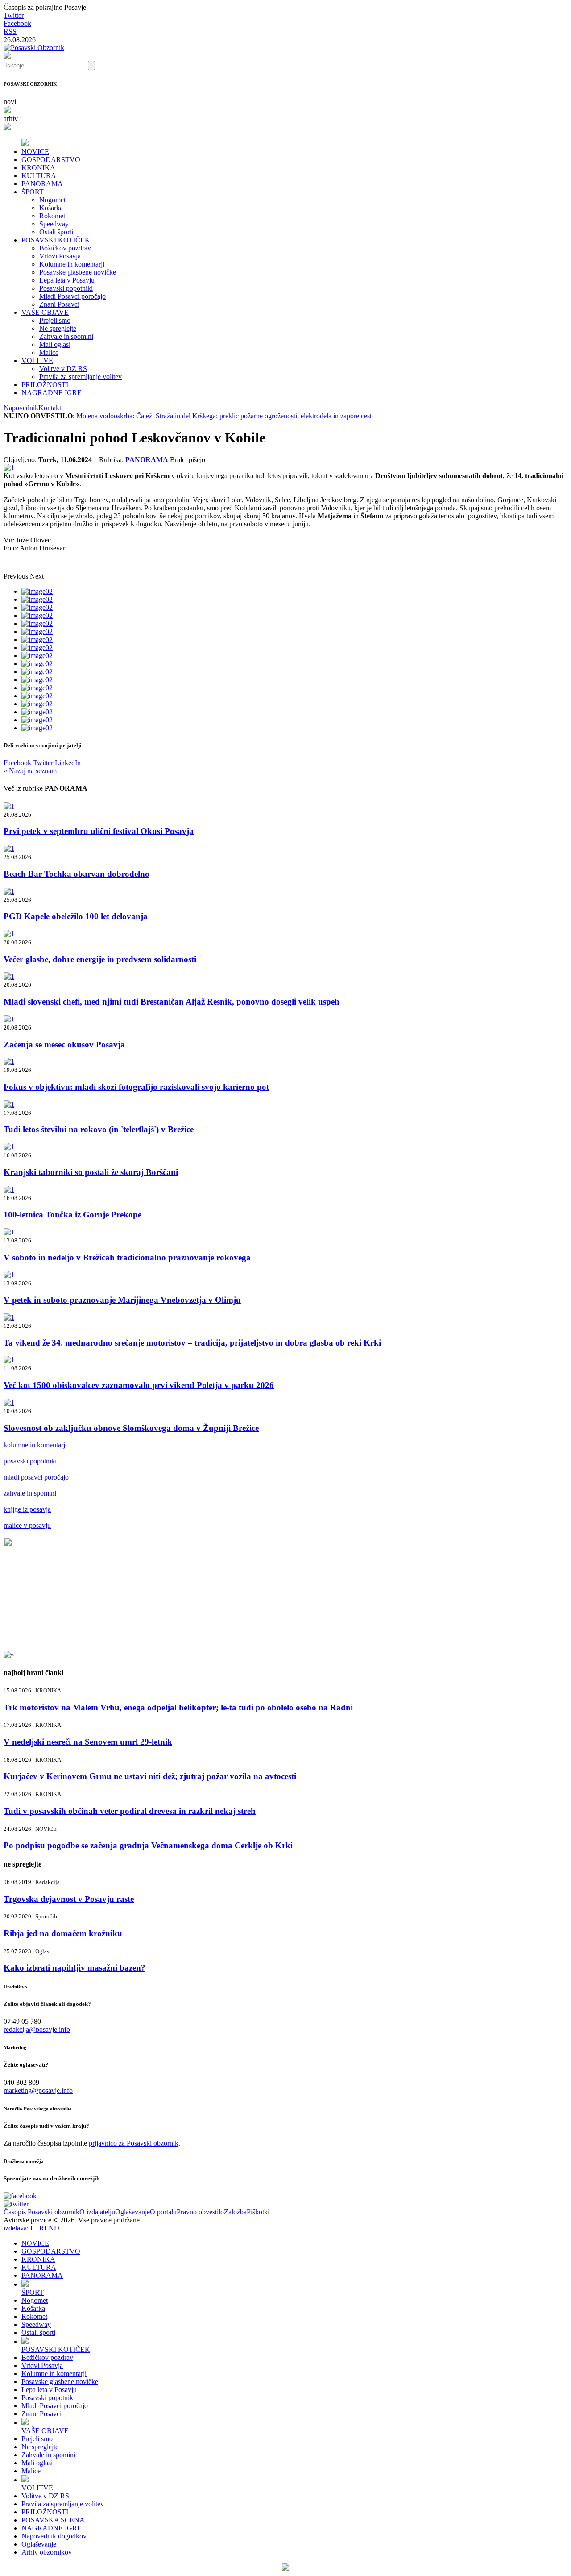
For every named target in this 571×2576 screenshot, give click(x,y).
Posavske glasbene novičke (78, 272)
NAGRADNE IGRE (52, 393)
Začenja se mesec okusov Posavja (64, 1044)
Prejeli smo (55, 320)
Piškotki (258, 2212)
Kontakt (50, 408)
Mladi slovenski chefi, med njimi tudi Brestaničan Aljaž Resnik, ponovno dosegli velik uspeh (172, 1002)
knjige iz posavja (27, 1509)
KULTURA (39, 176)
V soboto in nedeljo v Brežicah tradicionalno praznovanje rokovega (127, 1257)
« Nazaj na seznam (30, 771)
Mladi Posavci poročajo (72, 296)
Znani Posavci (59, 304)
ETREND (45, 2228)
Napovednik (21, 408)
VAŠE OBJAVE (45, 312)
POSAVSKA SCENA (53, 2520)
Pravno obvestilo (200, 2212)
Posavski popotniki (66, 288)
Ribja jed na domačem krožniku (63, 1933)
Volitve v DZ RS (63, 369)
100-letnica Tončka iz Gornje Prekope (72, 1215)
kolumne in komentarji (35, 1445)
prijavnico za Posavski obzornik (134, 2143)
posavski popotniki (30, 1461)
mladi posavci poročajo (36, 1477)
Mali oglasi (55, 344)
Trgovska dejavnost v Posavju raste (69, 1899)
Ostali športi (56, 232)
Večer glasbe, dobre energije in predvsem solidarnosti (100, 959)
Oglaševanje (132, 2212)
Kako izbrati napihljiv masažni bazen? (74, 1968)
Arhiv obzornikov (47, 2552)
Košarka (51, 208)
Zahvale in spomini (66, 336)
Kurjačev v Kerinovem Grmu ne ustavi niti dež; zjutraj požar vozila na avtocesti (150, 1776)
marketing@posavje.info (38, 2090)
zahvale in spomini (30, 1493)
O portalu (163, 2212)
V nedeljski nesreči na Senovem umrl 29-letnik (88, 1742)
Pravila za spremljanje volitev (81, 377)
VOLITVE (37, 361)
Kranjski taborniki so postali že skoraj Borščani (91, 1172)
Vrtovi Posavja (60, 256)
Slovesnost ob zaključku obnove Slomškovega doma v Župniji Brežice (131, 1428)
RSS (10, 31)
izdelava (15, 2228)
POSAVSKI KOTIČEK (56, 240)
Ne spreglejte (58, 328)
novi (10, 102)
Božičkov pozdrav (65, 248)
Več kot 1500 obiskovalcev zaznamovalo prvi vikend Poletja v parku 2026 (139, 1385)
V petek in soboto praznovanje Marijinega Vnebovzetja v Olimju (122, 1300)
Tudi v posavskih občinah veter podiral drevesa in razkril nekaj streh (130, 1811)
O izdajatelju (97, 2212)
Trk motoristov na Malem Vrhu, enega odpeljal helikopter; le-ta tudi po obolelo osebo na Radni (178, 1707)
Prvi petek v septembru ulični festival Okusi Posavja (99, 831)
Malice (49, 352)
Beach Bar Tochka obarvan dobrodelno (77, 874)
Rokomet (52, 216)
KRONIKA (38, 168)
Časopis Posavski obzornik (41, 2212)
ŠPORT (33, 192)
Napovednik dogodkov (54, 2536)
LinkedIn (68, 763)
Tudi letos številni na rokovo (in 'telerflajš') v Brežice (99, 1129)
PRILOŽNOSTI (45, 385)
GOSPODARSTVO (51, 160)
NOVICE (35, 152)
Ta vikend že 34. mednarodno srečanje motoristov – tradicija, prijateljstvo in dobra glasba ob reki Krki (192, 1343)
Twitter (14, 15)
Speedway (54, 224)
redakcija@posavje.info (37, 2029)
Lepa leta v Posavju (67, 280)
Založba (235, 2212)
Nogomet (52, 200)
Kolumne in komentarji (72, 264)
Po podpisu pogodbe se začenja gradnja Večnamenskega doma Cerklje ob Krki (148, 1845)
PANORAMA (42, 184)
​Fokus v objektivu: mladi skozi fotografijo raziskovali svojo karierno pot (136, 1087)
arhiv (11, 119)
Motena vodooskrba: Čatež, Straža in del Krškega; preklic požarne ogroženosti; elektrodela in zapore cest (224, 416)
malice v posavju (27, 1525)
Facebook (17, 23)
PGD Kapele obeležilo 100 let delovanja (76, 916)
